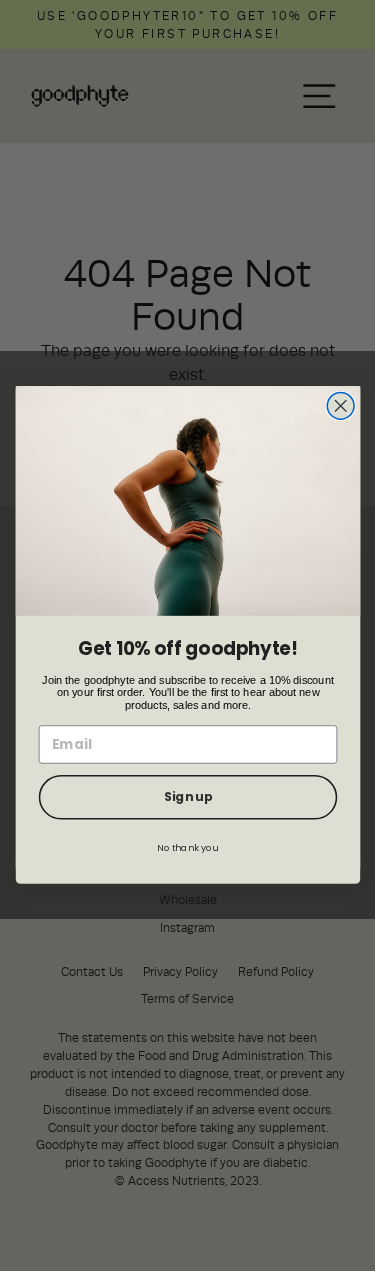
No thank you (187, 847)
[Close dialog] (340, 406)
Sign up (187, 798)
